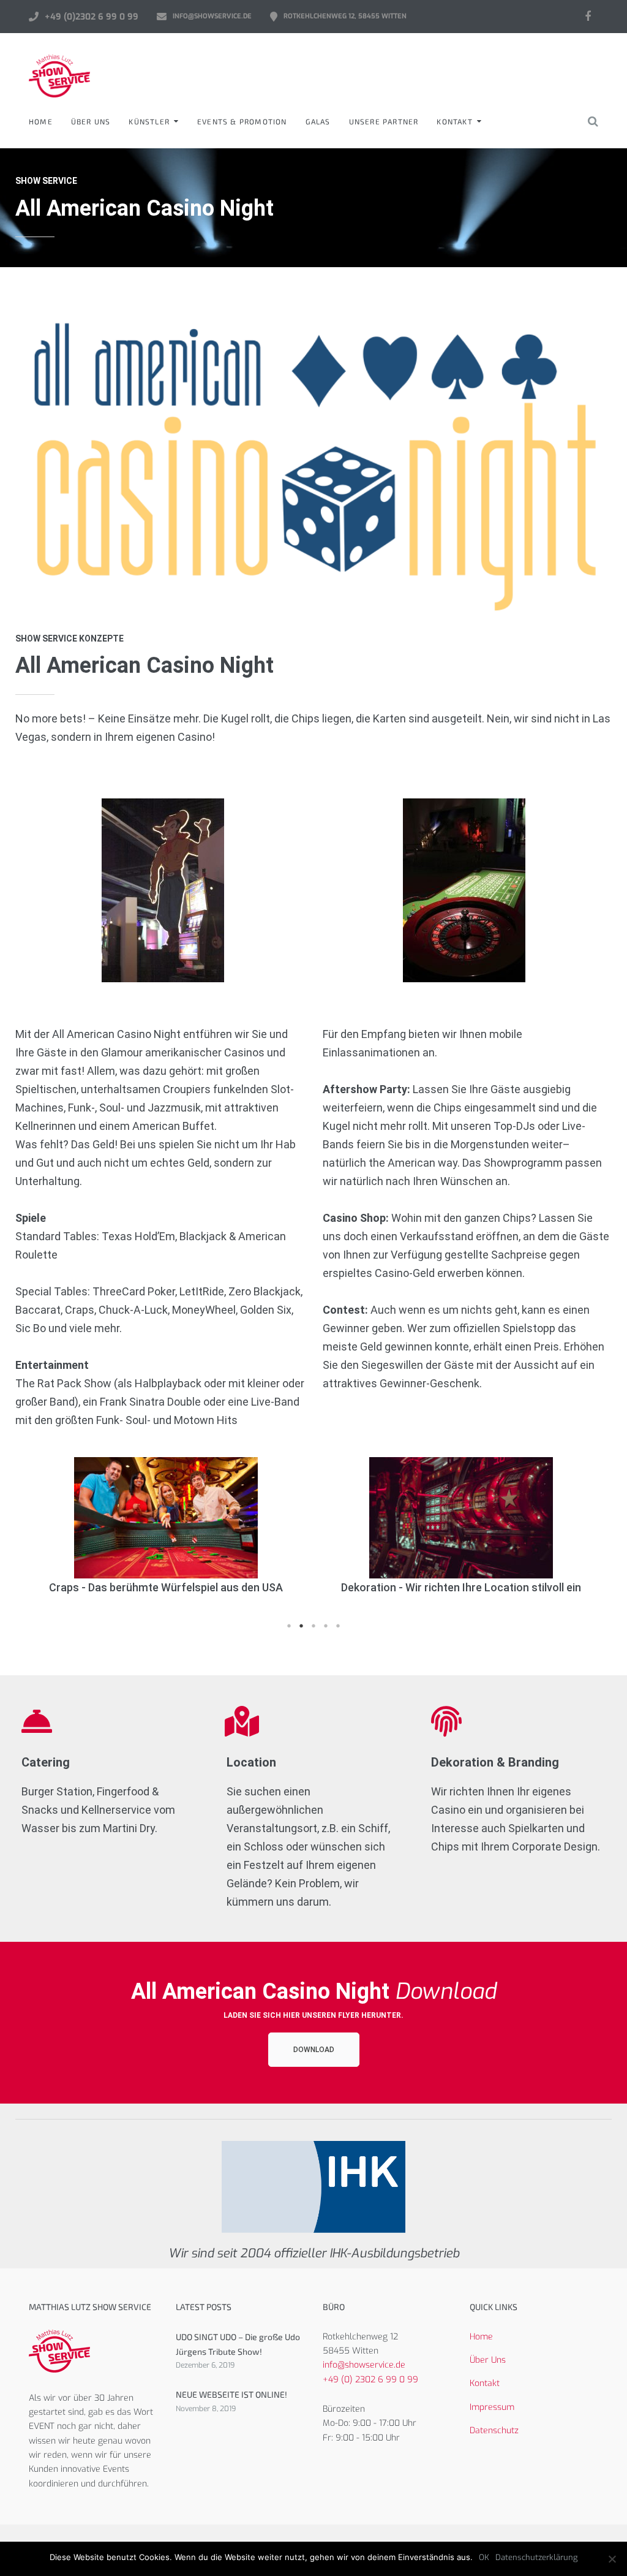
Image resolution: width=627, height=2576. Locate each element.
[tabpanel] (163, 1527)
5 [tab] (338, 1626)
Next (587, 1536)
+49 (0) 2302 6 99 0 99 (370, 2380)
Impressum (492, 2407)
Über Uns (91, 121)
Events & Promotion (242, 121)
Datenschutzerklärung (536, 2557)
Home (41, 121)
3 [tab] (313, 1626)
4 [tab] (326, 1626)
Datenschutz (494, 2430)
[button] (314, 2050)
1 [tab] (289, 1626)
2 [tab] (301, 1626)
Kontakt (454, 121)
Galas (318, 121)
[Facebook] (588, 17)
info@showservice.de (212, 16)
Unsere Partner (384, 121)
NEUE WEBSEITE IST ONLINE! (231, 2394)
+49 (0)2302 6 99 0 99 (92, 17)
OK (484, 2557)
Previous (40, 1536)
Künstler (149, 121)
